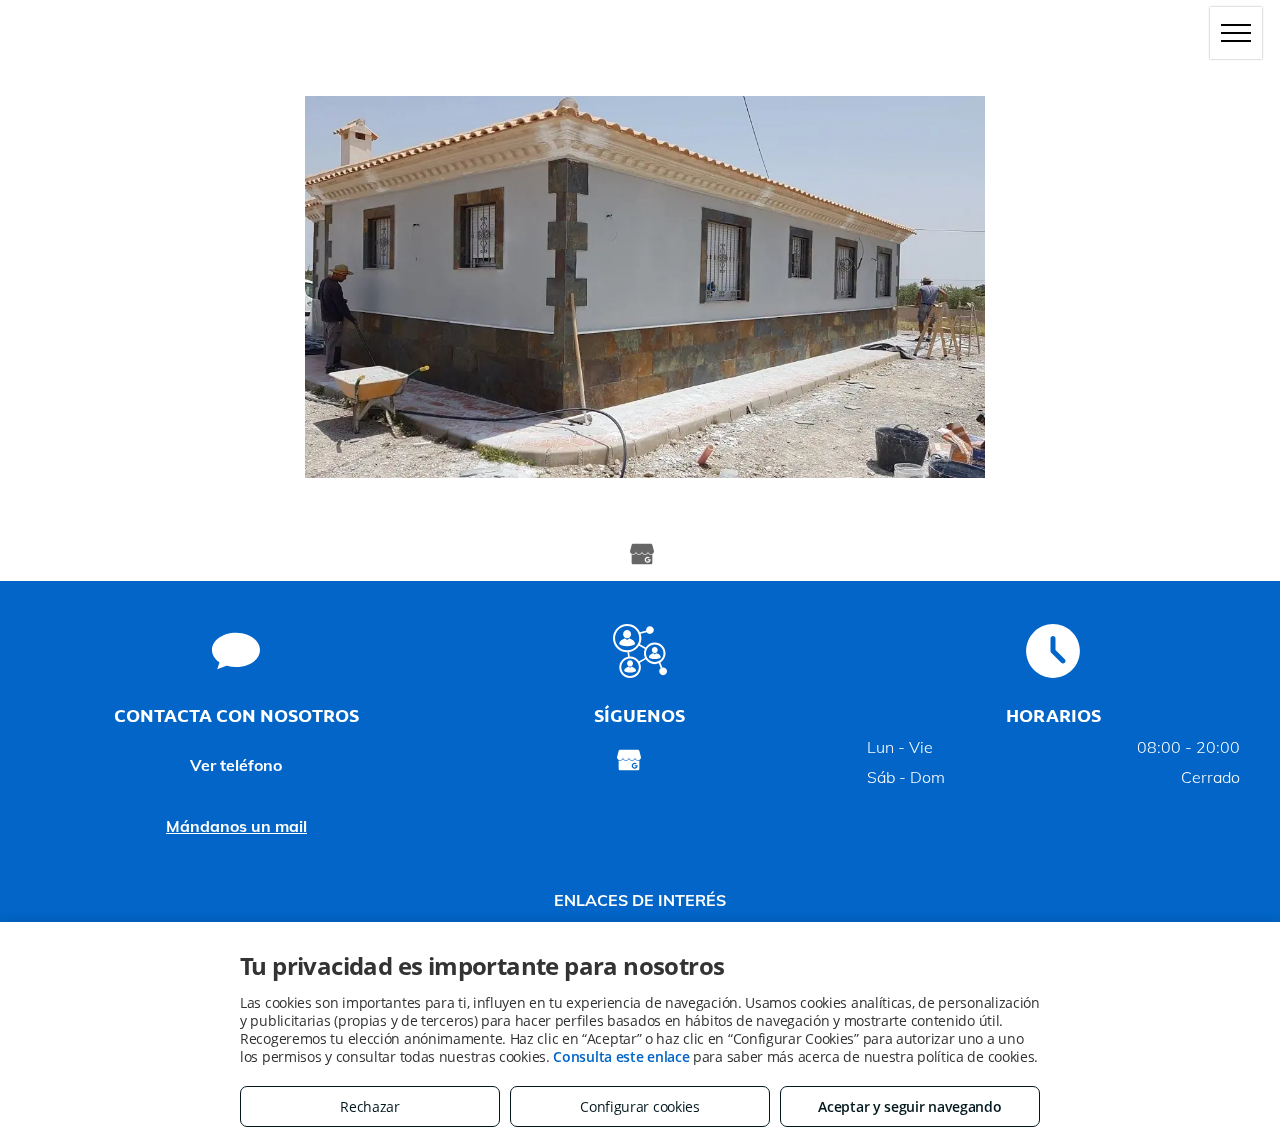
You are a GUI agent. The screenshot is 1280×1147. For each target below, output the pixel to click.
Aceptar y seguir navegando (909, 1106)
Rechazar (370, 1106)
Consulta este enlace (621, 1056)
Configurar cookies (640, 1106)
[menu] (1236, 33)
